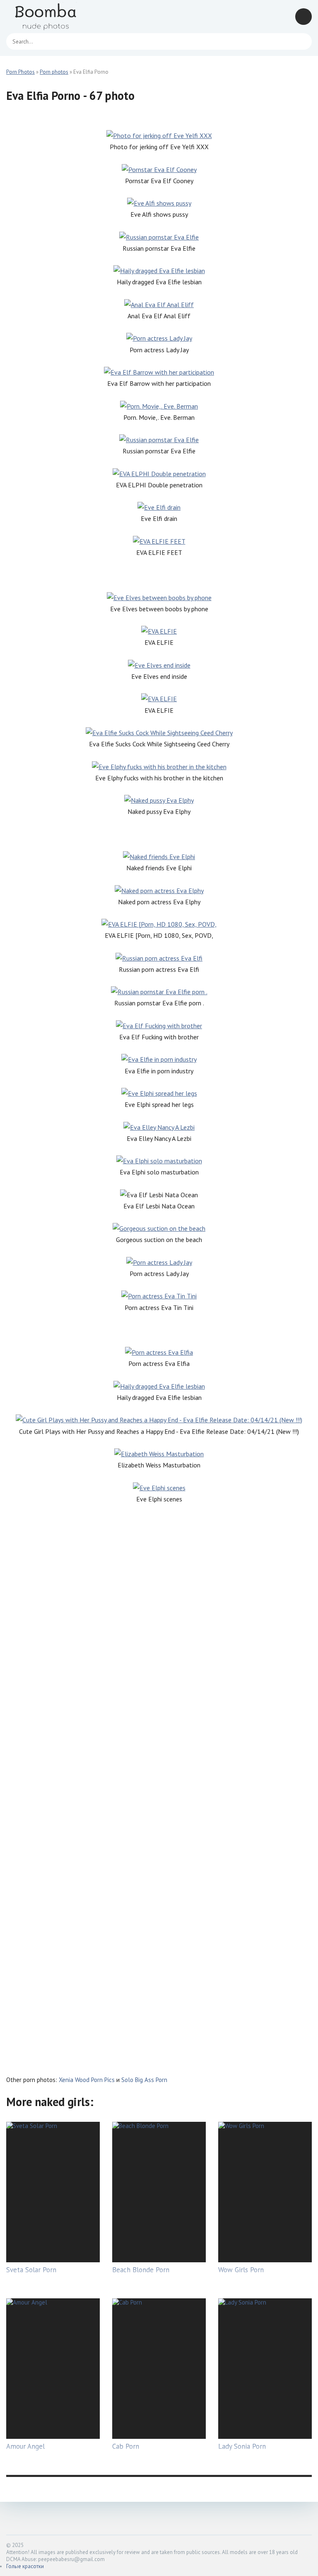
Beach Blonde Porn (141, 2270)
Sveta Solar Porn (31, 2270)
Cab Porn (126, 2446)
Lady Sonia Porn (242, 2446)
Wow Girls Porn (241, 2270)
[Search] (301, 41)
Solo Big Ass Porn (144, 2080)
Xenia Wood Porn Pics (87, 2080)
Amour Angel (25, 2446)
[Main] (56, 17)
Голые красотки (25, 2566)
